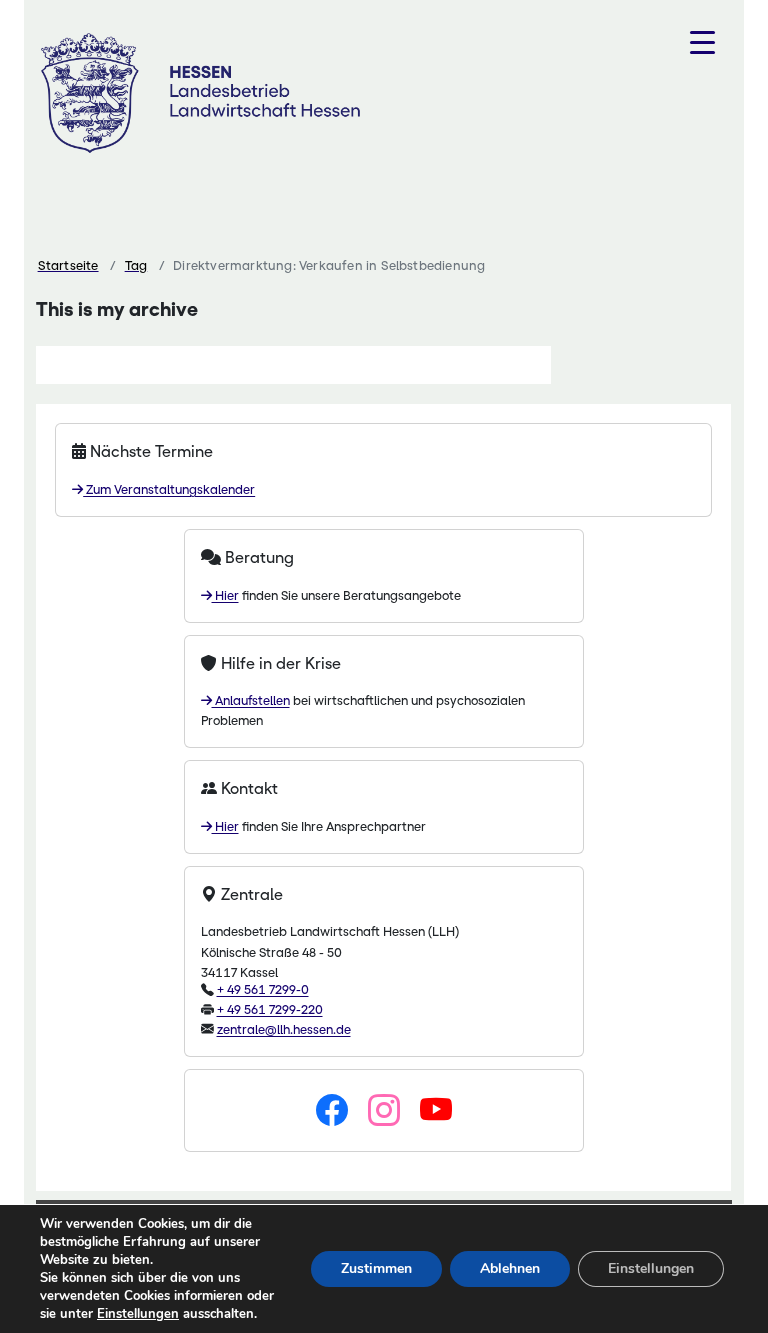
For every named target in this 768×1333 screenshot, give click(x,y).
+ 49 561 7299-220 (270, 1009)
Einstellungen (138, 1314)
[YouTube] (436, 1111)
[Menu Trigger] (702, 42)
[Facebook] (332, 1111)
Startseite (68, 265)
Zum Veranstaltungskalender (169, 489)
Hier (225, 595)
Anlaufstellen (251, 700)
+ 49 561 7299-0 (263, 989)
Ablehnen (510, 1268)
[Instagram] (384, 1111)
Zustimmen (376, 1268)
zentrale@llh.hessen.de (284, 1029)
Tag (136, 265)
